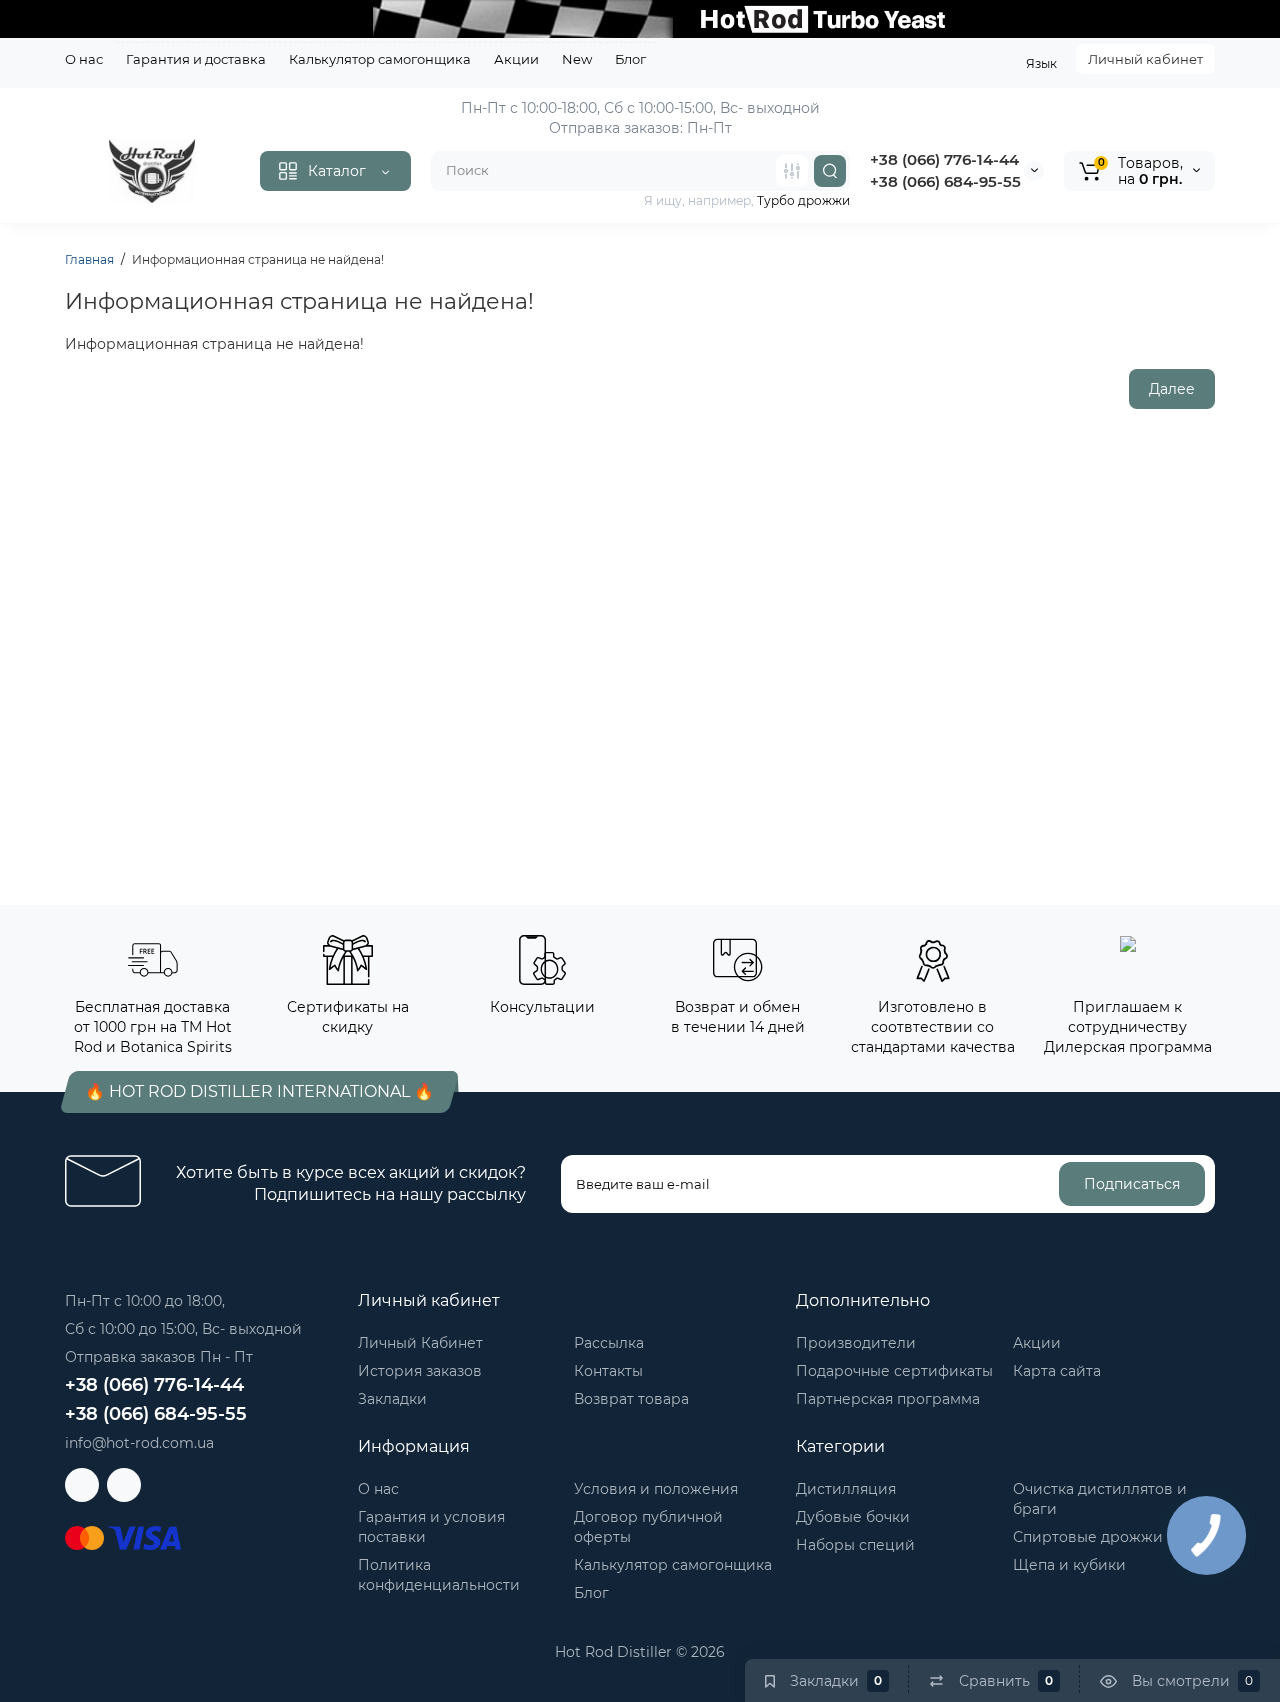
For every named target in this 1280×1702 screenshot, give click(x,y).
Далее (1172, 389)
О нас (84, 59)
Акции (516, 59)
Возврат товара (631, 1399)
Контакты (608, 1371)
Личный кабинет (1145, 59)
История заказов (420, 1371)
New (577, 59)
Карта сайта (1057, 1371)
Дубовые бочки (853, 1517)
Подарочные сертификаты (894, 1371)
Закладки (392, 1399)
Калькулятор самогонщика (380, 59)
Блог (630, 59)
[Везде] (792, 171)
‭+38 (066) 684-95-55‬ (945, 181)
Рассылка (609, 1343)
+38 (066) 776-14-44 (944, 159)
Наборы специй (855, 1545)
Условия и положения (656, 1489)
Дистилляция (846, 1489)
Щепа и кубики (1069, 1565)
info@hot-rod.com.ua (139, 1443)
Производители (856, 1343)
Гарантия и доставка (196, 59)
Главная (89, 259)
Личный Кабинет (420, 1343)
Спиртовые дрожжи (1088, 1537)
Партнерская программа (888, 1399)
